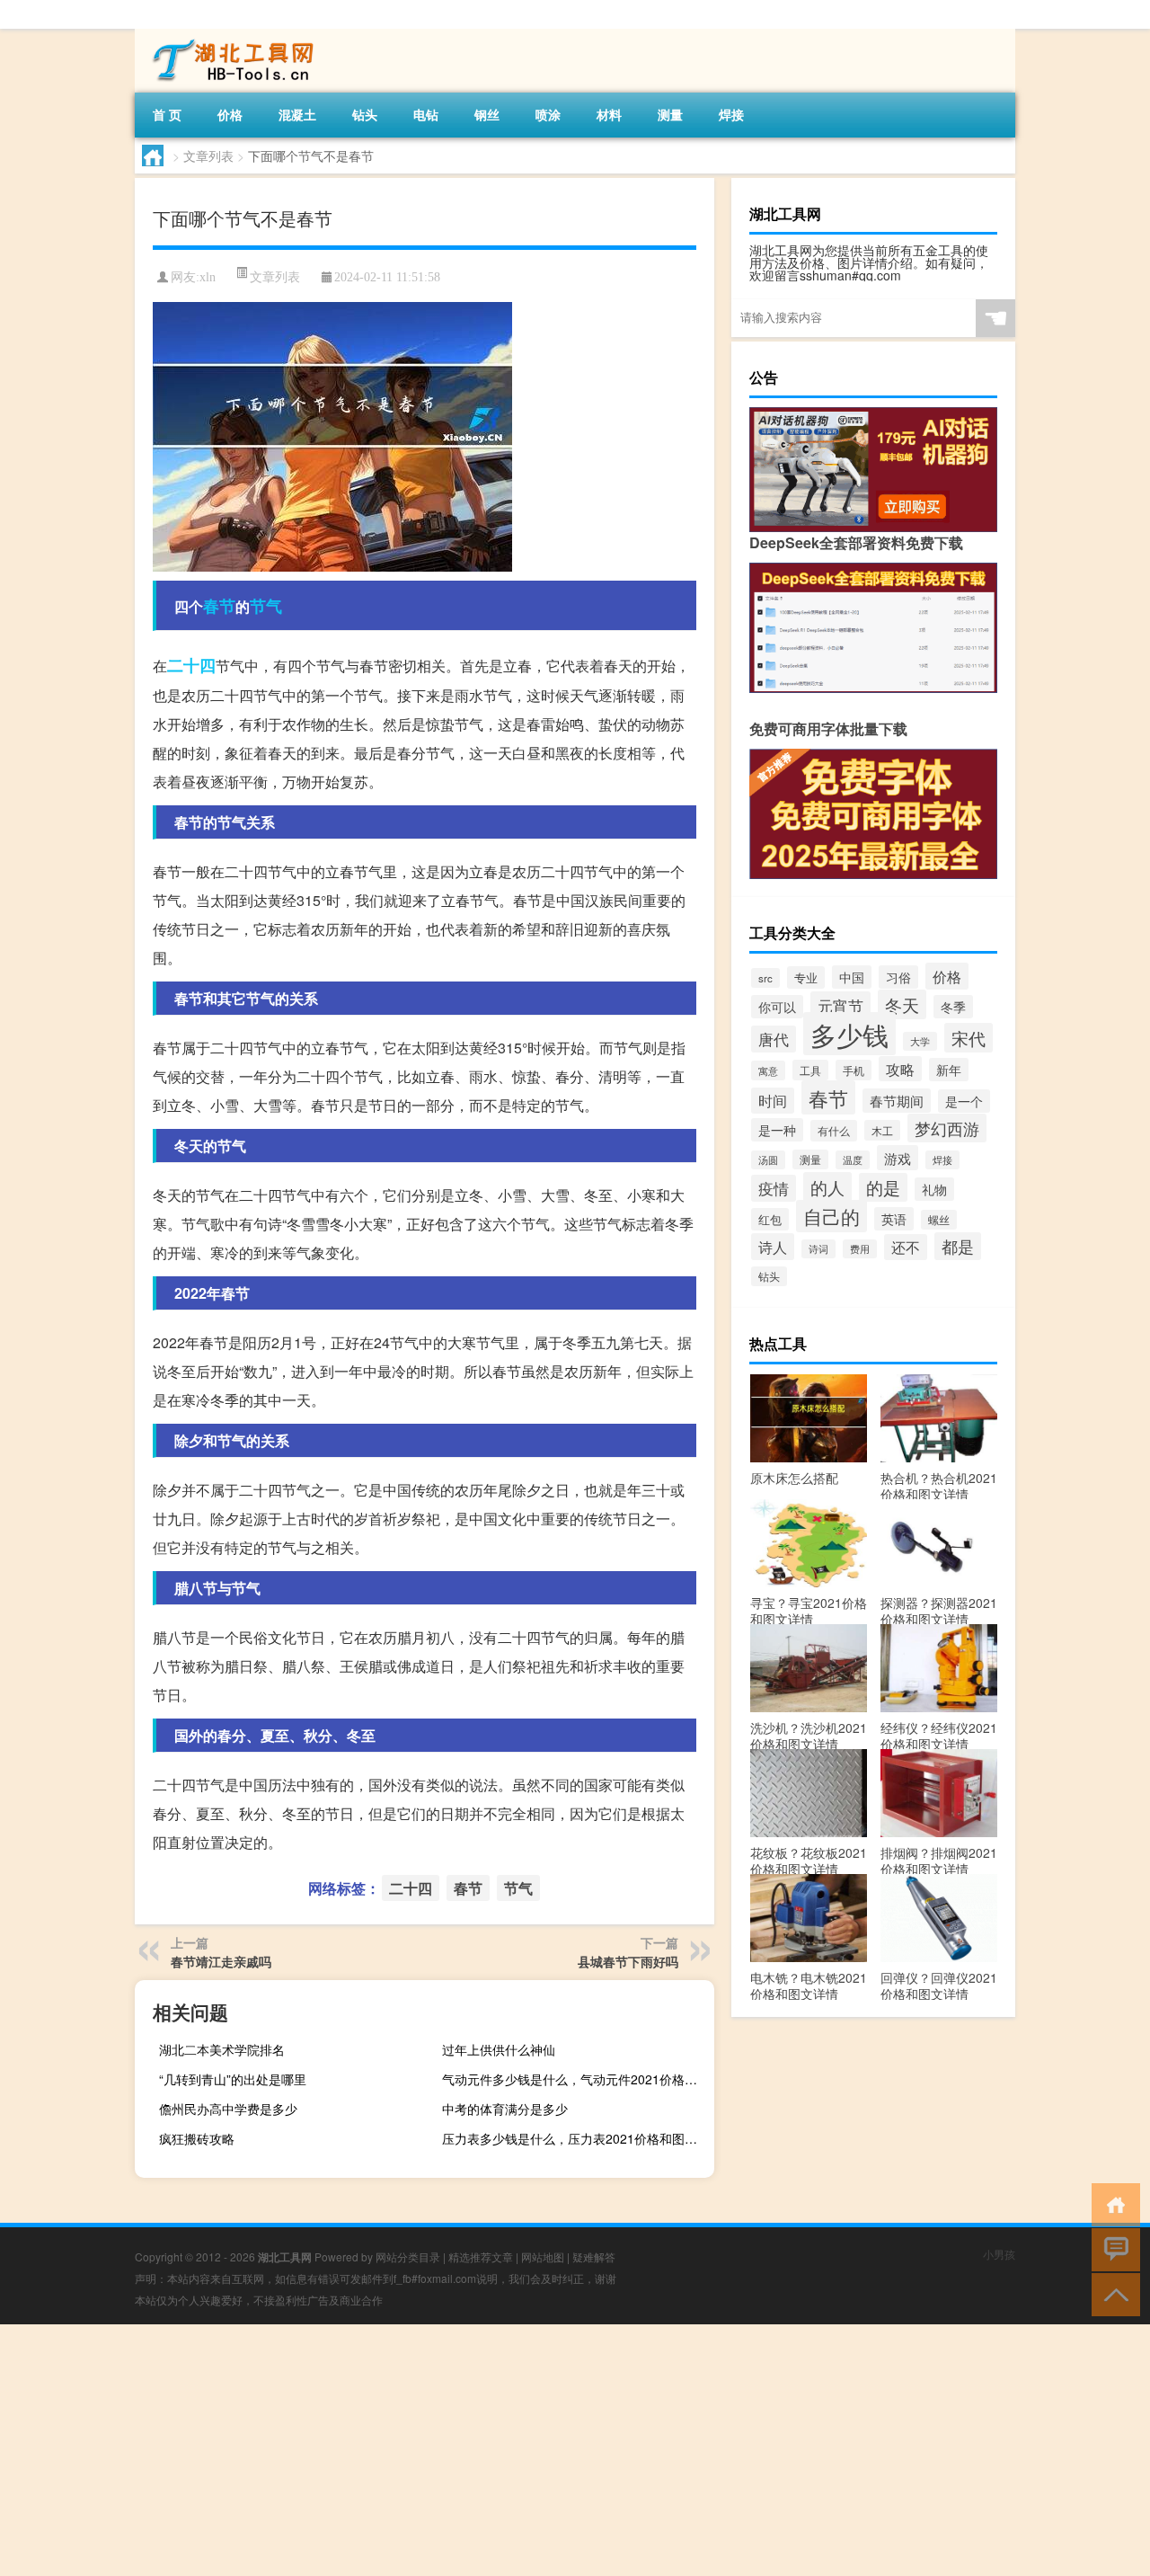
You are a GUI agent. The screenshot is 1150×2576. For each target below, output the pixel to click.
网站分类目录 (408, 2256)
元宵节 (840, 1005)
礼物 (934, 1189)
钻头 (365, 114)
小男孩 (999, 2254)
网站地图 (543, 2256)
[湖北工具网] (229, 35)
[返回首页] (1112, 2203)
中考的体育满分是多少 (505, 2109)
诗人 (773, 1247)
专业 (806, 977)
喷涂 (548, 114)
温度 (853, 1160)
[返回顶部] (1112, 2293)
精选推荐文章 (481, 2256)
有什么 (834, 1131)
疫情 (774, 1188)
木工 (882, 1130)
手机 (854, 1070)
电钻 (426, 114)
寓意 (768, 1070)
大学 (920, 1041)
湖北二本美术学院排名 (222, 2049)
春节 (219, 606)
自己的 (832, 1216)
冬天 (902, 1004)
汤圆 (768, 1160)
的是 (883, 1187)
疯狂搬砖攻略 (197, 2138)
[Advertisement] (539, 2450)
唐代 (774, 1039)
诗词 (818, 1249)
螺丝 (939, 1220)
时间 (773, 1101)
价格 (230, 114)
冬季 (953, 1007)
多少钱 (849, 1034)
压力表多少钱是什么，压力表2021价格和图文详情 (576, 2138)
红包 (770, 1219)
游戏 (898, 1158)
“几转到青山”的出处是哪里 (233, 2079)
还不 (906, 1247)
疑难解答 (594, 2256)
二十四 (191, 665)
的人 (827, 1187)
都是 (958, 1246)
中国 (852, 977)
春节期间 (897, 1101)
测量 (670, 114)
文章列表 (208, 155)
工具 (810, 1070)
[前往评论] (1112, 2248)
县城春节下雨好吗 (628, 1961)
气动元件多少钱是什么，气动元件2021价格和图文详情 (576, 2079)
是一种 (777, 1130)
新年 (949, 1070)
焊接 (731, 114)
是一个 (964, 1101)
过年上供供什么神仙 (499, 2049)
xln (208, 277)
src (765, 978)
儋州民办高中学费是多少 (228, 2109)
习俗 (898, 977)
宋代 (969, 1038)
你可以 (777, 1007)
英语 (894, 1219)
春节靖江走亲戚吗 (221, 1961)
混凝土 (297, 114)
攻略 (900, 1069)
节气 (266, 606)
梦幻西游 (947, 1128)
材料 (609, 114)
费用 (860, 1249)
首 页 (167, 114)
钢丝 (487, 114)
